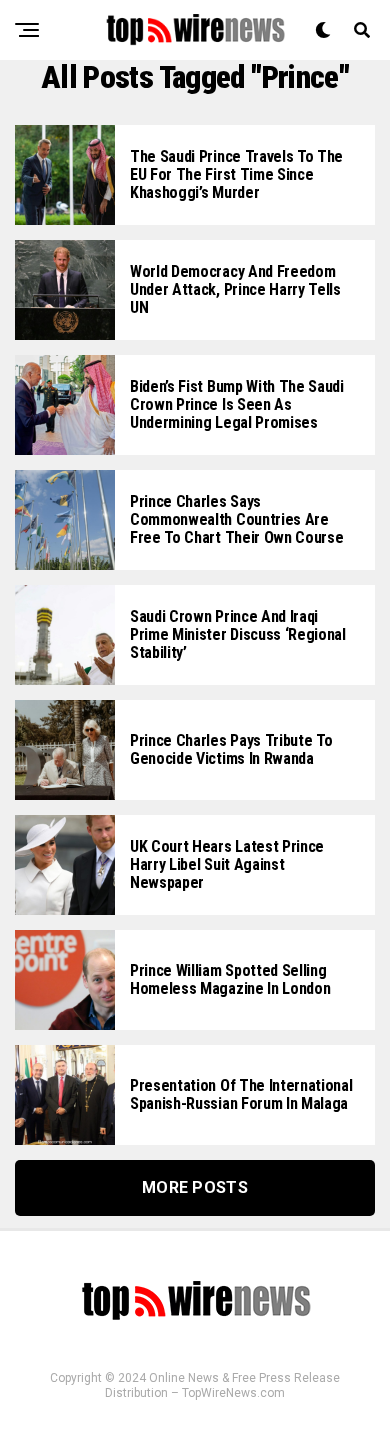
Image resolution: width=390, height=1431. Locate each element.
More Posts (195, 1187)
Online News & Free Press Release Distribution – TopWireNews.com (222, 1385)
